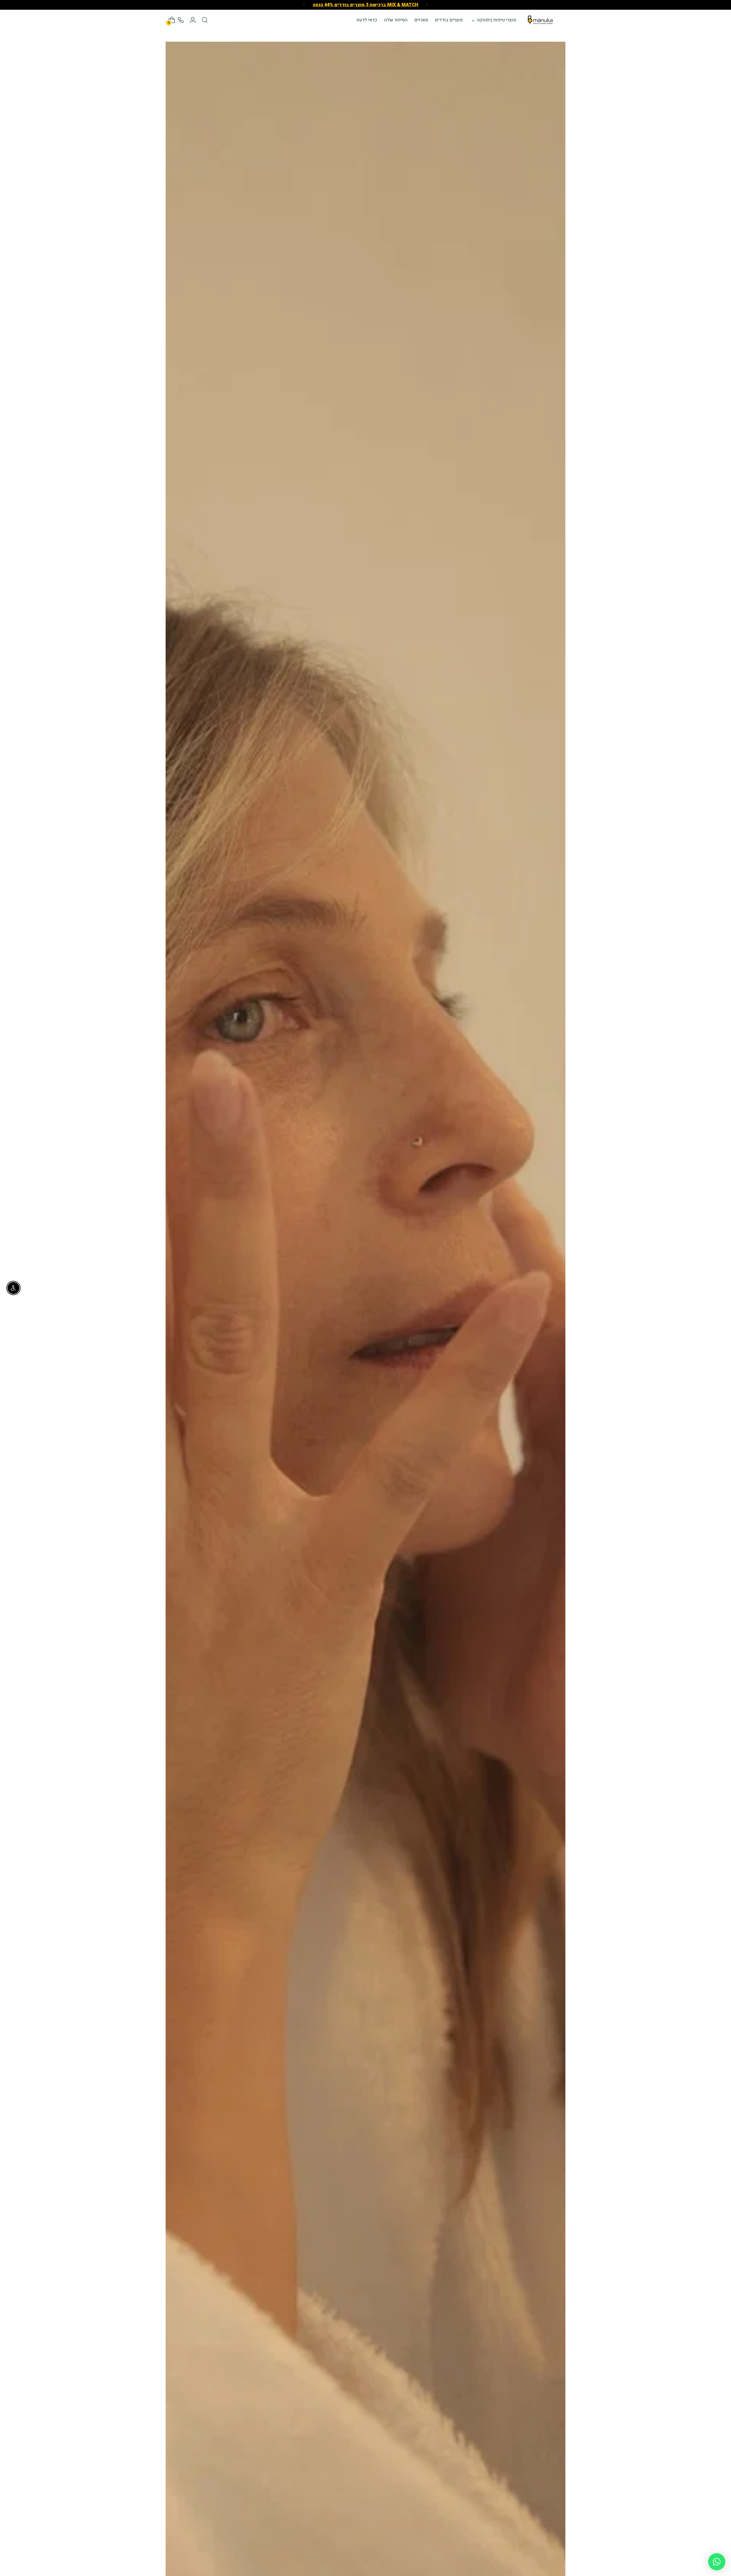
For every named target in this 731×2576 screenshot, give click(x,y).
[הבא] (304, 5)
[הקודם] (427, 5)
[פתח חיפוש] (205, 20)
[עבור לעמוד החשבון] (193, 20)
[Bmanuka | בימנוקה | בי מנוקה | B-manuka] (540, 20)
